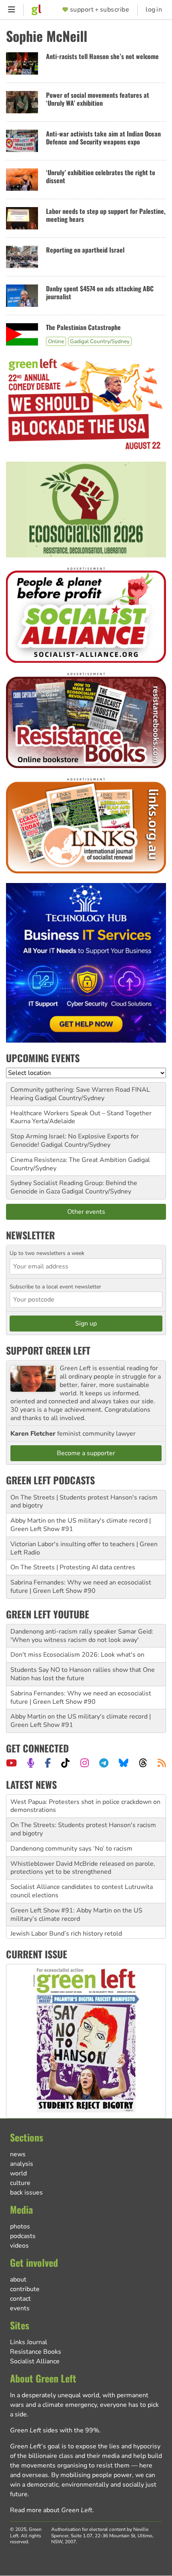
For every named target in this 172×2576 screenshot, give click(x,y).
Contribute (25, 2289)
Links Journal (29, 2342)
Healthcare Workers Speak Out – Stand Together (81, 1113)
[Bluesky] (124, 1763)
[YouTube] (11, 1763)
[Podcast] (31, 1763)
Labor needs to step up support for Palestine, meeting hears (106, 215)
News (18, 2154)
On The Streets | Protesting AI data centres (73, 1567)
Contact (20, 2299)
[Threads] (143, 1763)
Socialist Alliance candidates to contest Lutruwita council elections (82, 1891)
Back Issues (26, 2193)
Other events (86, 1212)
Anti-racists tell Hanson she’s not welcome (102, 56)
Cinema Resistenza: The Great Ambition (68, 1160)
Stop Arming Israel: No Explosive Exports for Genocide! (75, 1141)
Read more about (51, 2510)
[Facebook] (48, 1763)
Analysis (22, 2164)
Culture (20, 2183)
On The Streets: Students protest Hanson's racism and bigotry (83, 1829)
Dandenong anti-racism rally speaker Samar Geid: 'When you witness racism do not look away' (82, 1636)
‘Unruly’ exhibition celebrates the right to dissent (101, 177)
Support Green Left (48, 1350)
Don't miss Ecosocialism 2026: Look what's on (77, 1655)
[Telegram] (104, 1763)
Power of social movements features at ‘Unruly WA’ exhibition (98, 99)
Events (20, 2308)
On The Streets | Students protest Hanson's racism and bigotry (84, 1502)
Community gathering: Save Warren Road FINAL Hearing (80, 1094)
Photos (20, 2226)
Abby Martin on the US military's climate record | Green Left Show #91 (81, 1525)
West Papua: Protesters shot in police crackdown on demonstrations (85, 1806)
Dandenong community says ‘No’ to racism (71, 1849)
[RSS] (162, 1763)
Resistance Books (36, 2352)
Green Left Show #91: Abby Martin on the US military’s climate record (76, 1915)
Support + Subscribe (100, 10)
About (18, 2280)
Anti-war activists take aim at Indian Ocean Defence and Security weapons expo (103, 138)
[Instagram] (85, 1763)
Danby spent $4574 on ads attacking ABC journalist (100, 293)
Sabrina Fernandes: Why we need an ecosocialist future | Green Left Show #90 (81, 1587)
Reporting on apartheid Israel (85, 250)
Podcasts (23, 2236)
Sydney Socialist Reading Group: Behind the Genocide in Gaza (74, 1187)
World (18, 2173)
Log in (154, 10)
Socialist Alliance (35, 2361)
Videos (19, 2246)
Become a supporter (86, 1453)
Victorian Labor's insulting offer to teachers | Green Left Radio (84, 1548)
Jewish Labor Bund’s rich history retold (66, 1934)
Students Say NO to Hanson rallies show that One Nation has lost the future (83, 1674)
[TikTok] (65, 1763)
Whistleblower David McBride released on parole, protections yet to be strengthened (83, 1868)
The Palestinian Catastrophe (83, 327)
